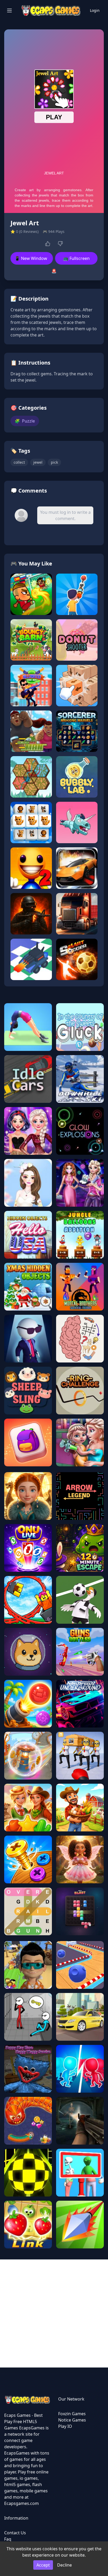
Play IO (65, 2426)
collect (19, 462)
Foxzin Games (72, 2414)
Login (95, 10)
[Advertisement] (54, 2313)
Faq (8, 2539)
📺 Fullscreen (76, 258)
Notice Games (72, 2420)
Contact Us (15, 2533)
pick (54, 462)
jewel (38, 462)
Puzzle (25, 421)
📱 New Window (31, 258)
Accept (43, 2565)
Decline (64, 2565)
